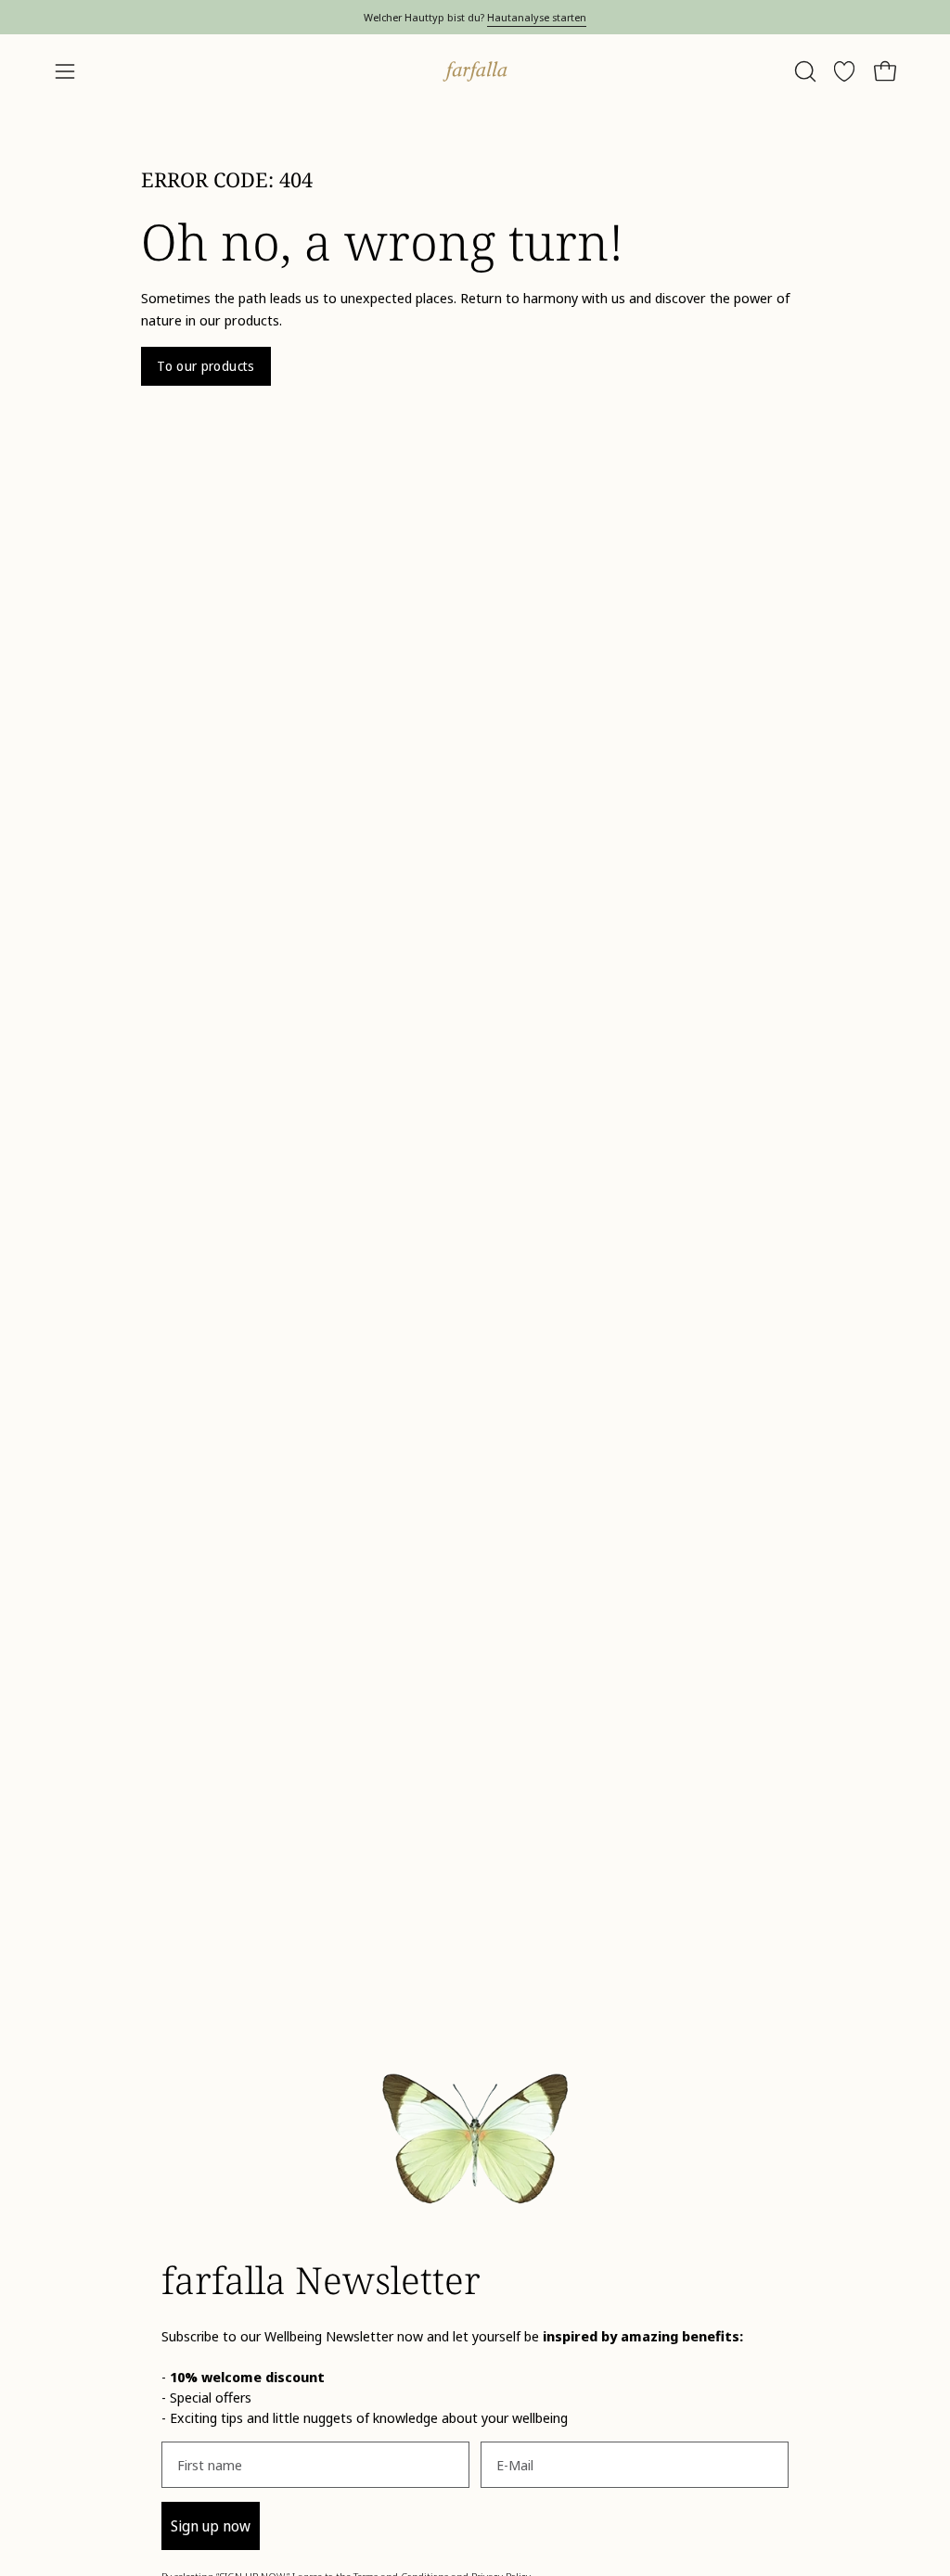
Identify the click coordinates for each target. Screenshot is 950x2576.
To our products (205, 366)
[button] (803, 71)
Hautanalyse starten (537, 17)
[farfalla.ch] (475, 71)
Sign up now (211, 2526)
